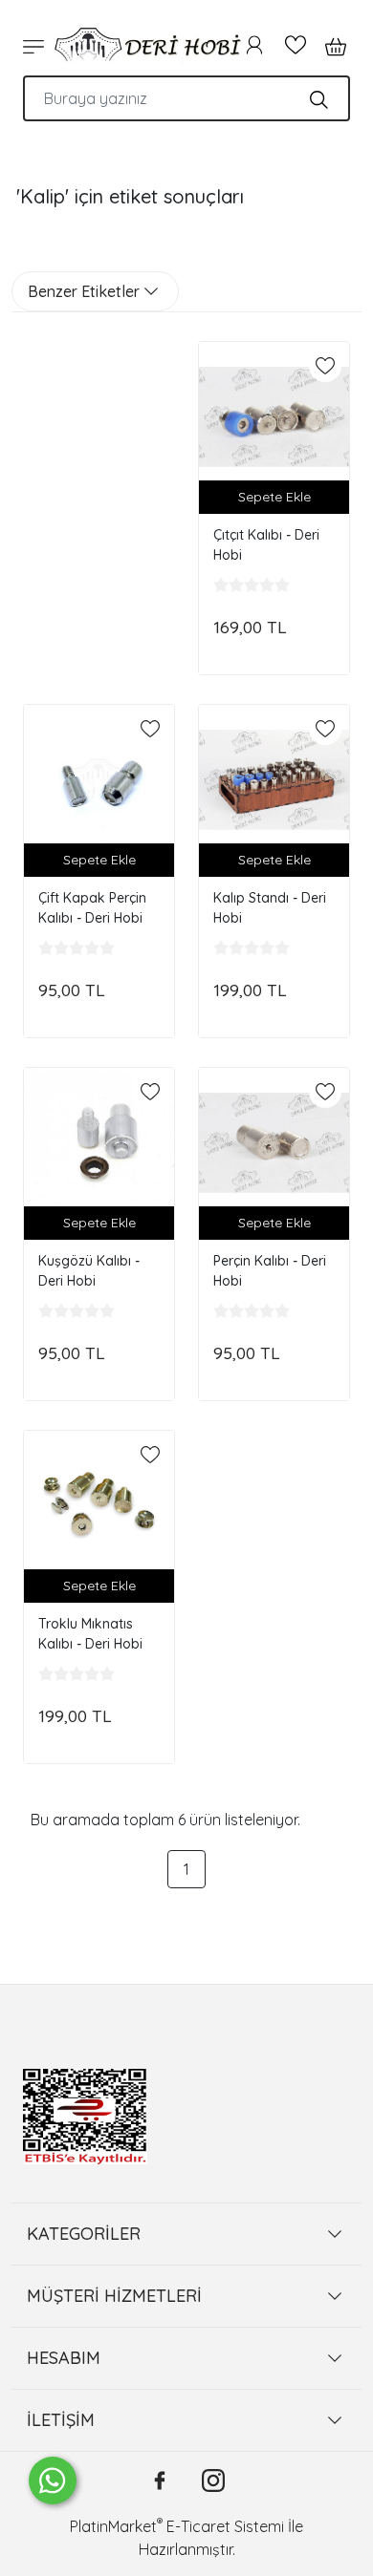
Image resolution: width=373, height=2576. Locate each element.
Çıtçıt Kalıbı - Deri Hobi (266, 545)
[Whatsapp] (53, 2480)
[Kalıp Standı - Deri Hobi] (274, 780)
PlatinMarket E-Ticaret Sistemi (177, 2526)
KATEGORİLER (84, 2234)
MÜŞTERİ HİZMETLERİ (114, 2296)
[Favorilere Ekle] (325, 366)
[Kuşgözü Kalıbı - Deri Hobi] (99, 1143)
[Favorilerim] (296, 45)
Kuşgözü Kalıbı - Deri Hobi (89, 1271)
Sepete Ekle (274, 497)
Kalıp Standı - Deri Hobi (270, 908)
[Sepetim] (330, 45)
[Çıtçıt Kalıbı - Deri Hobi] (274, 417)
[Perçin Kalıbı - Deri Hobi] (274, 1143)
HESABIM (64, 2358)
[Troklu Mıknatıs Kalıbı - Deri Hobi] (99, 1506)
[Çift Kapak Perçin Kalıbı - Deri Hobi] (99, 780)
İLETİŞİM (61, 2420)
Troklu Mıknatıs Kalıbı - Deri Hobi (90, 1634)
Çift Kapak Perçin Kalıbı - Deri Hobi (92, 908)
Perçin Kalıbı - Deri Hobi (270, 1271)
